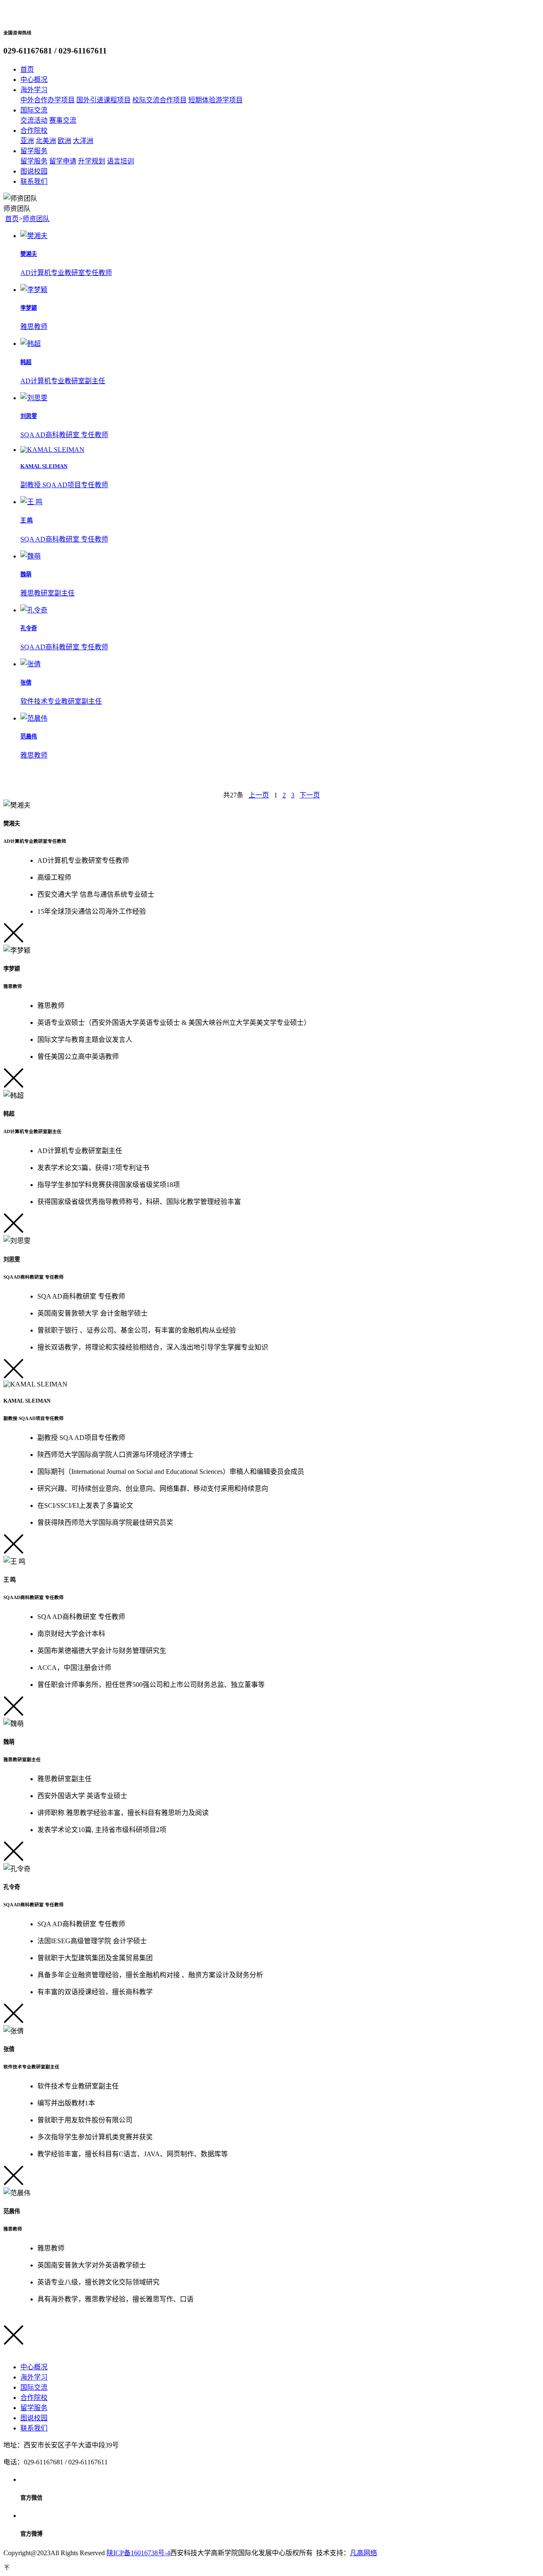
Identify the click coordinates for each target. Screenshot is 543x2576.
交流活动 (34, 120)
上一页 (259, 795)
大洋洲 (83, 141)
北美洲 (46, 141)
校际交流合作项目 (160, 100)
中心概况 (34, 2367)
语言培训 (120, 161)
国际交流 (34, 2387)
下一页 (310, 795)
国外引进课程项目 (104, 100)
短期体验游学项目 (216, 100)
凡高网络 (364, 2553)
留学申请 (63, 161)
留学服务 (34, 161)
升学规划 (92, 161)
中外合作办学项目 (48, 100)
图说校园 (34, 2418)
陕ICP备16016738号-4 (138, 2553)
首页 (12, 219)
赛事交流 (63, 120)
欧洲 (64, 141)
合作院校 (34, 2398)
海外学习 (34, 2377)
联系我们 (34, 2428)
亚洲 (27, 141)
